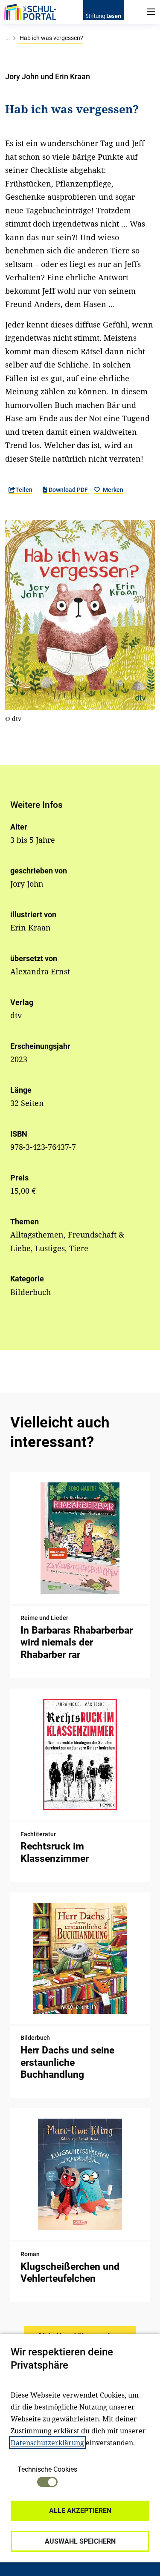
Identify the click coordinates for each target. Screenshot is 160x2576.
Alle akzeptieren (80, 2511)
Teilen (24, 490)
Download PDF (68, 490)
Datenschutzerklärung (47, 2443)
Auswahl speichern (80, 2541)
